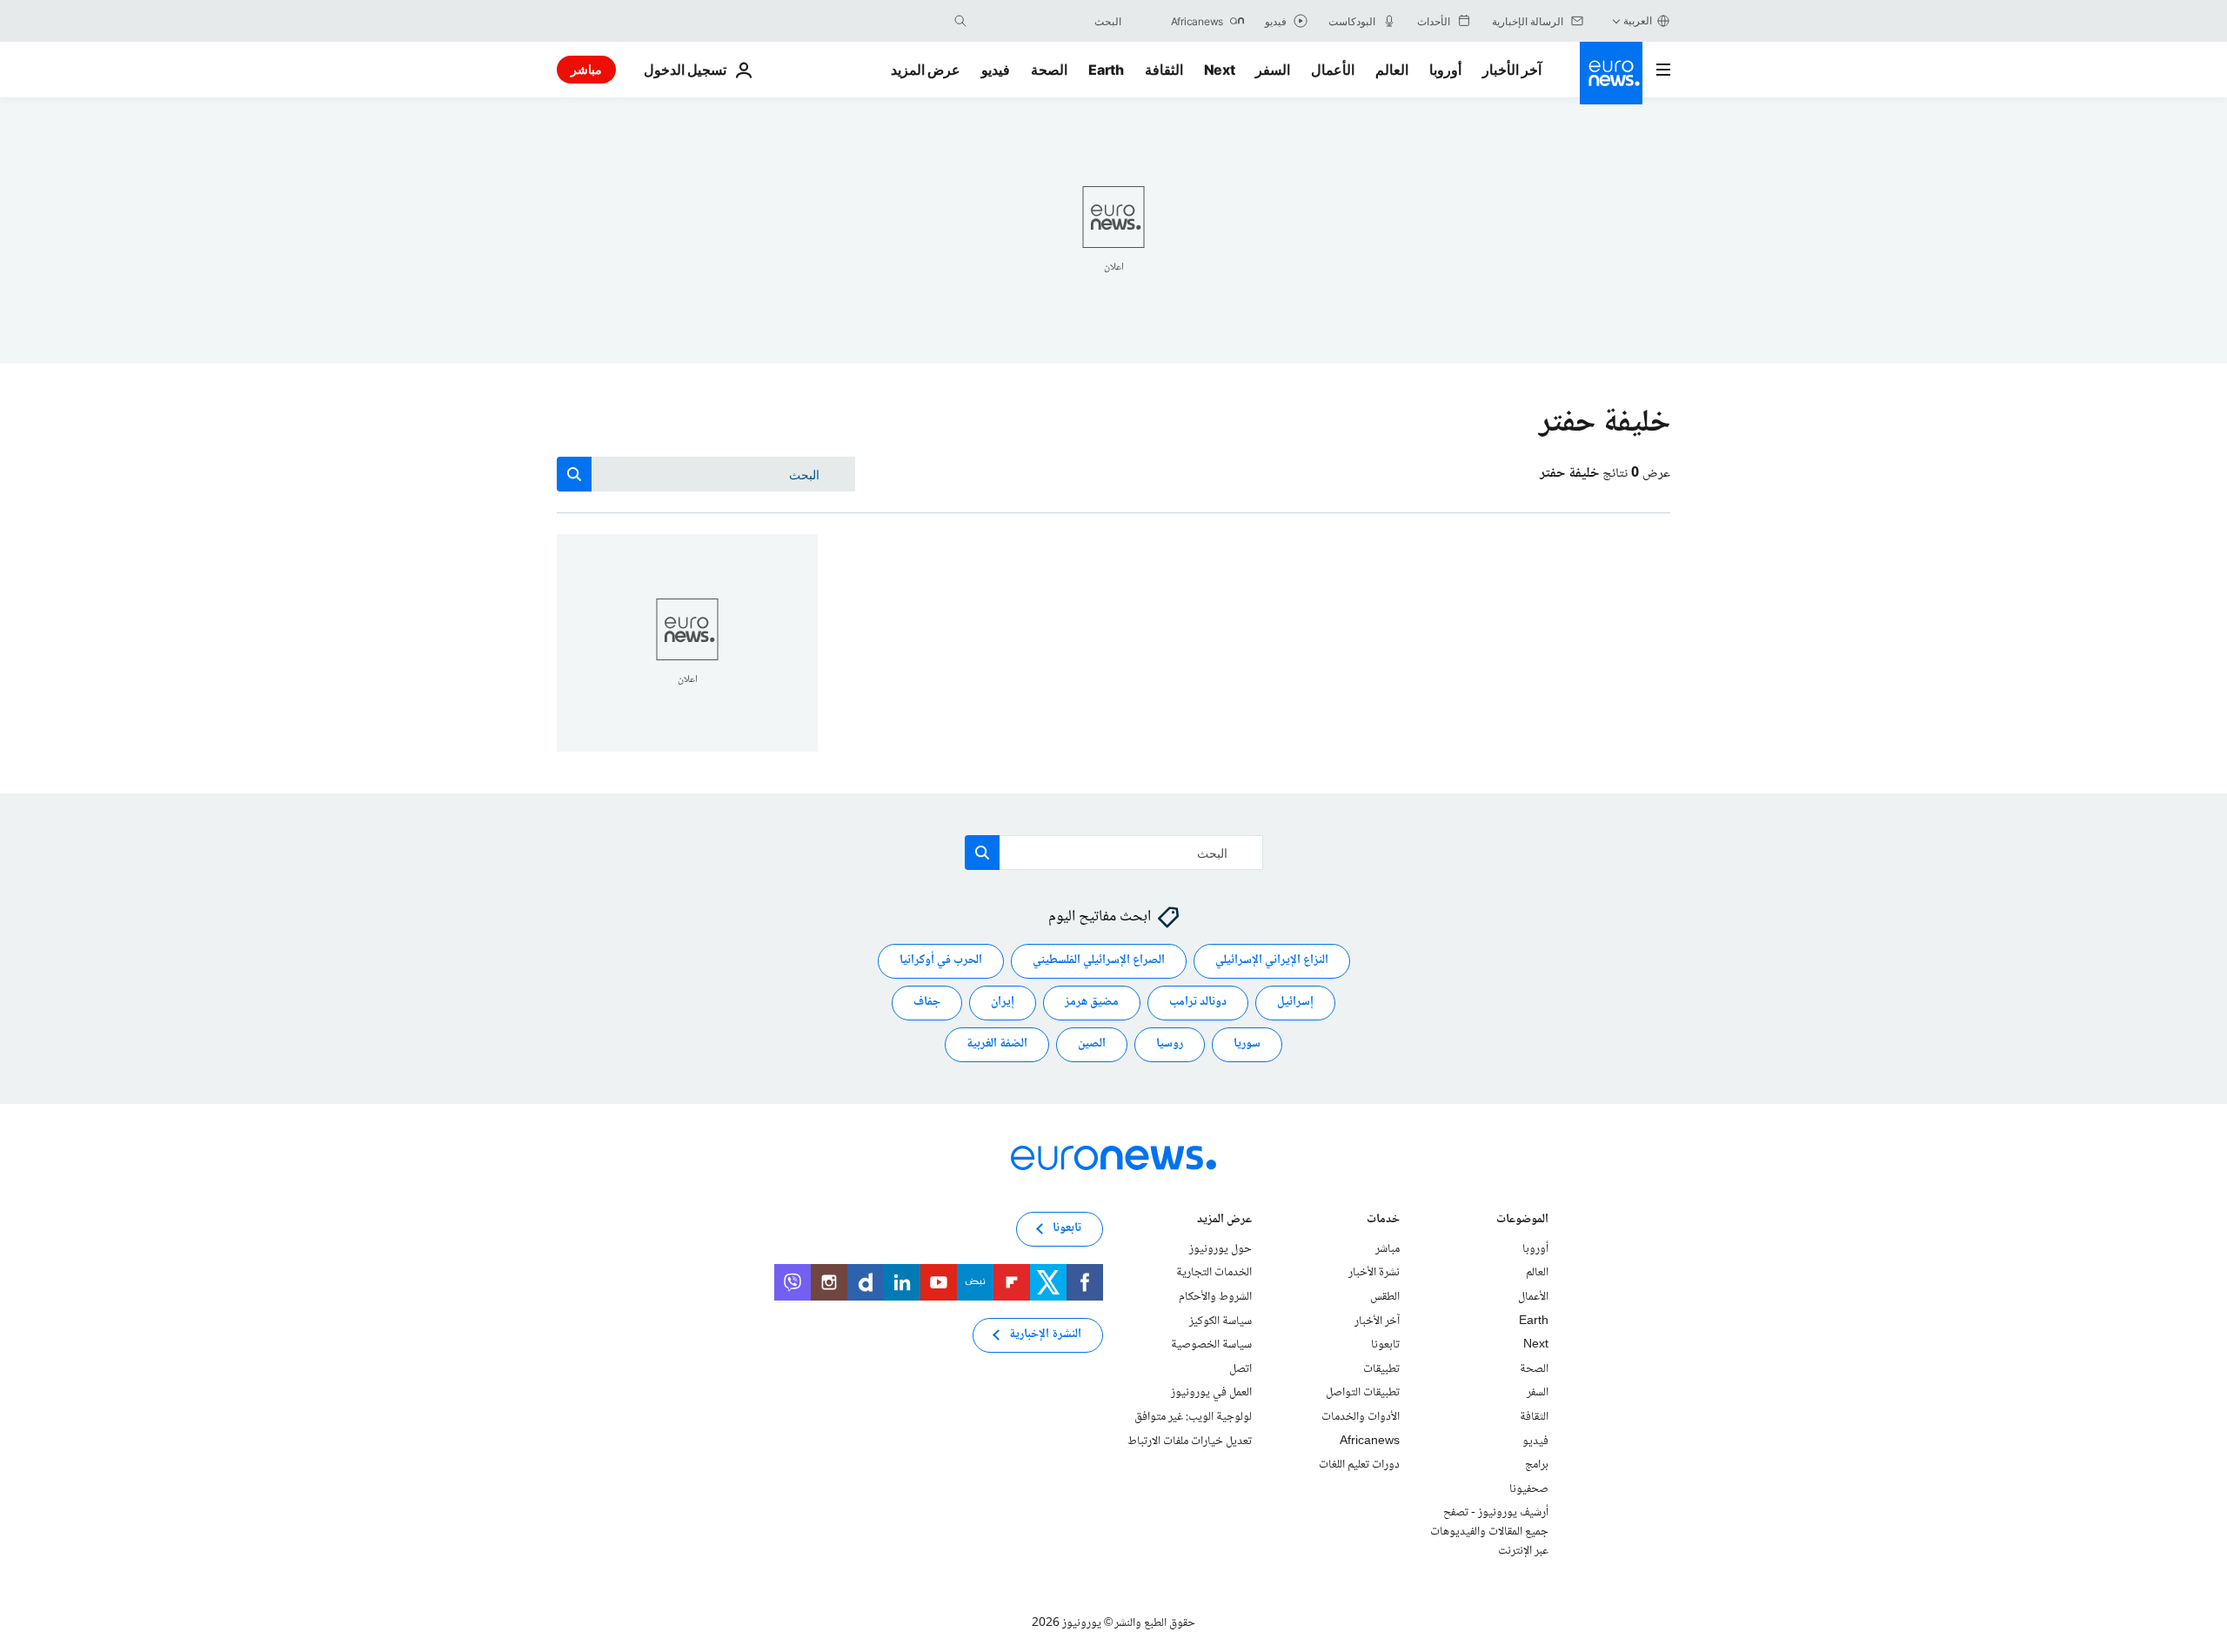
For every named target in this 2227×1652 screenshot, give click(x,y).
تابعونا (1385, 1345)
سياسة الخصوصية (1211, 1345)
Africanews (1370, 1441)
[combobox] (1048, 21)
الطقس (1385, 1297)
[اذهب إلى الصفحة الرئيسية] (1611, 73)
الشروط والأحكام (1215, 1297)
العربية (1638, 20)
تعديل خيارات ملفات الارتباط (1190, 1441)
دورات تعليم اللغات (1359, 1465)
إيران (1003, 1003)
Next (1220, 70)
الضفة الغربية (997, 1045)
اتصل (1241, 1369)
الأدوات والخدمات (1361, 1417)
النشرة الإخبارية (1045, 1335)
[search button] (960, 21)
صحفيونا (1529, 1489)
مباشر (586, 69)
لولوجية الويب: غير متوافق (1193, 1417)
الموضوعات (1522, 1221)
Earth (1106, 70)
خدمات (1383, 1221)
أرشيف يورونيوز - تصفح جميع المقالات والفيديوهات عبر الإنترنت (1489, 1532)
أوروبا (1445, 70)
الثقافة (1164, 70)
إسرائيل (1295, 1003)
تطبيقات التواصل (1363, 1394)
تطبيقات (1381, 1369)
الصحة (1049, 70)
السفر (1273, 70)
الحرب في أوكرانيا (941, 961)
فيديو (996, 70)
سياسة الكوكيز (1221, 1321)
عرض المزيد (1224, 1221)
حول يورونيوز (1221, 1249)
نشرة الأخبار (1374, 1274)
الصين (1092, 1045)
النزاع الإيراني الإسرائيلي (1272, 961)
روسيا (1170, 1045)
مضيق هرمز (1092, 1003)
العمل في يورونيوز (1211, 1394)
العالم (1392, 70)
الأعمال (1333, 70)
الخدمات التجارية (1214, 1274)
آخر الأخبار (1512, 70)
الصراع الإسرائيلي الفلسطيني (1099, 961)
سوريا (1247, 1045)
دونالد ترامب (1198, 1003)
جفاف (927, 1003)
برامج (1537, 1465)
